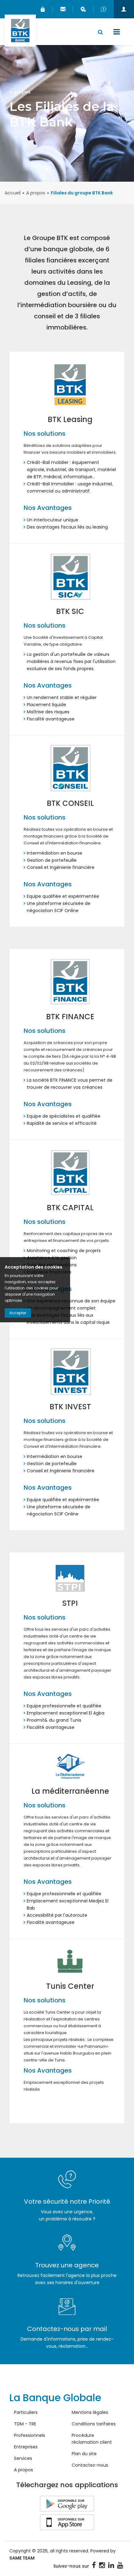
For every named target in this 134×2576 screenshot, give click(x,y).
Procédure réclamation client (92, 2439)
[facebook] (94, 2565)
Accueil (13, 193)
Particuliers (26, 2412)
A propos (36, 193)
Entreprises (26, 2447)
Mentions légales (90, 2412)
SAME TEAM (22, 2558)
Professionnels (30, 2435)
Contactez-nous (90, 2465)
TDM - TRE (25, 2424)
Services (23, 2458)
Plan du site (84, 2454)
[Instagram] (102, 2565)
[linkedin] (111, 2565)
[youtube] (120, 2565)
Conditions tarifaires (94, 2424)
